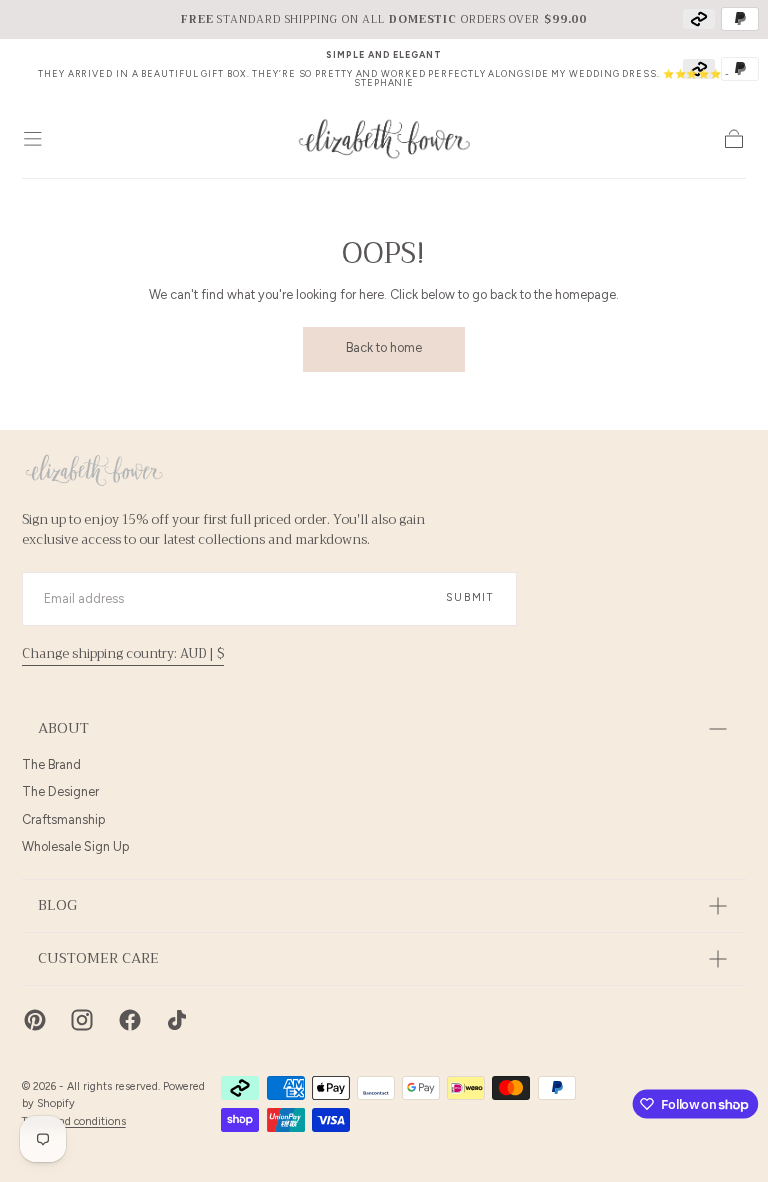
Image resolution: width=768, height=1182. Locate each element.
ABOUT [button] (63, 728)
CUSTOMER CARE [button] (98, 958)
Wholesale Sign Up (75, 846)
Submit (470, 597)
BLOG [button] (57, 905)
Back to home (384, 347)
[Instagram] (82, 1020)
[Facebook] (130, 1020)
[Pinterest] (35, 1020)
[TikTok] (177, 1020)
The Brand (51, 764)
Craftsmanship (63, 819)
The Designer (60, 791)
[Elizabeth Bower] (94, 470)
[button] (33, 139)
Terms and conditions (74, 1121)
